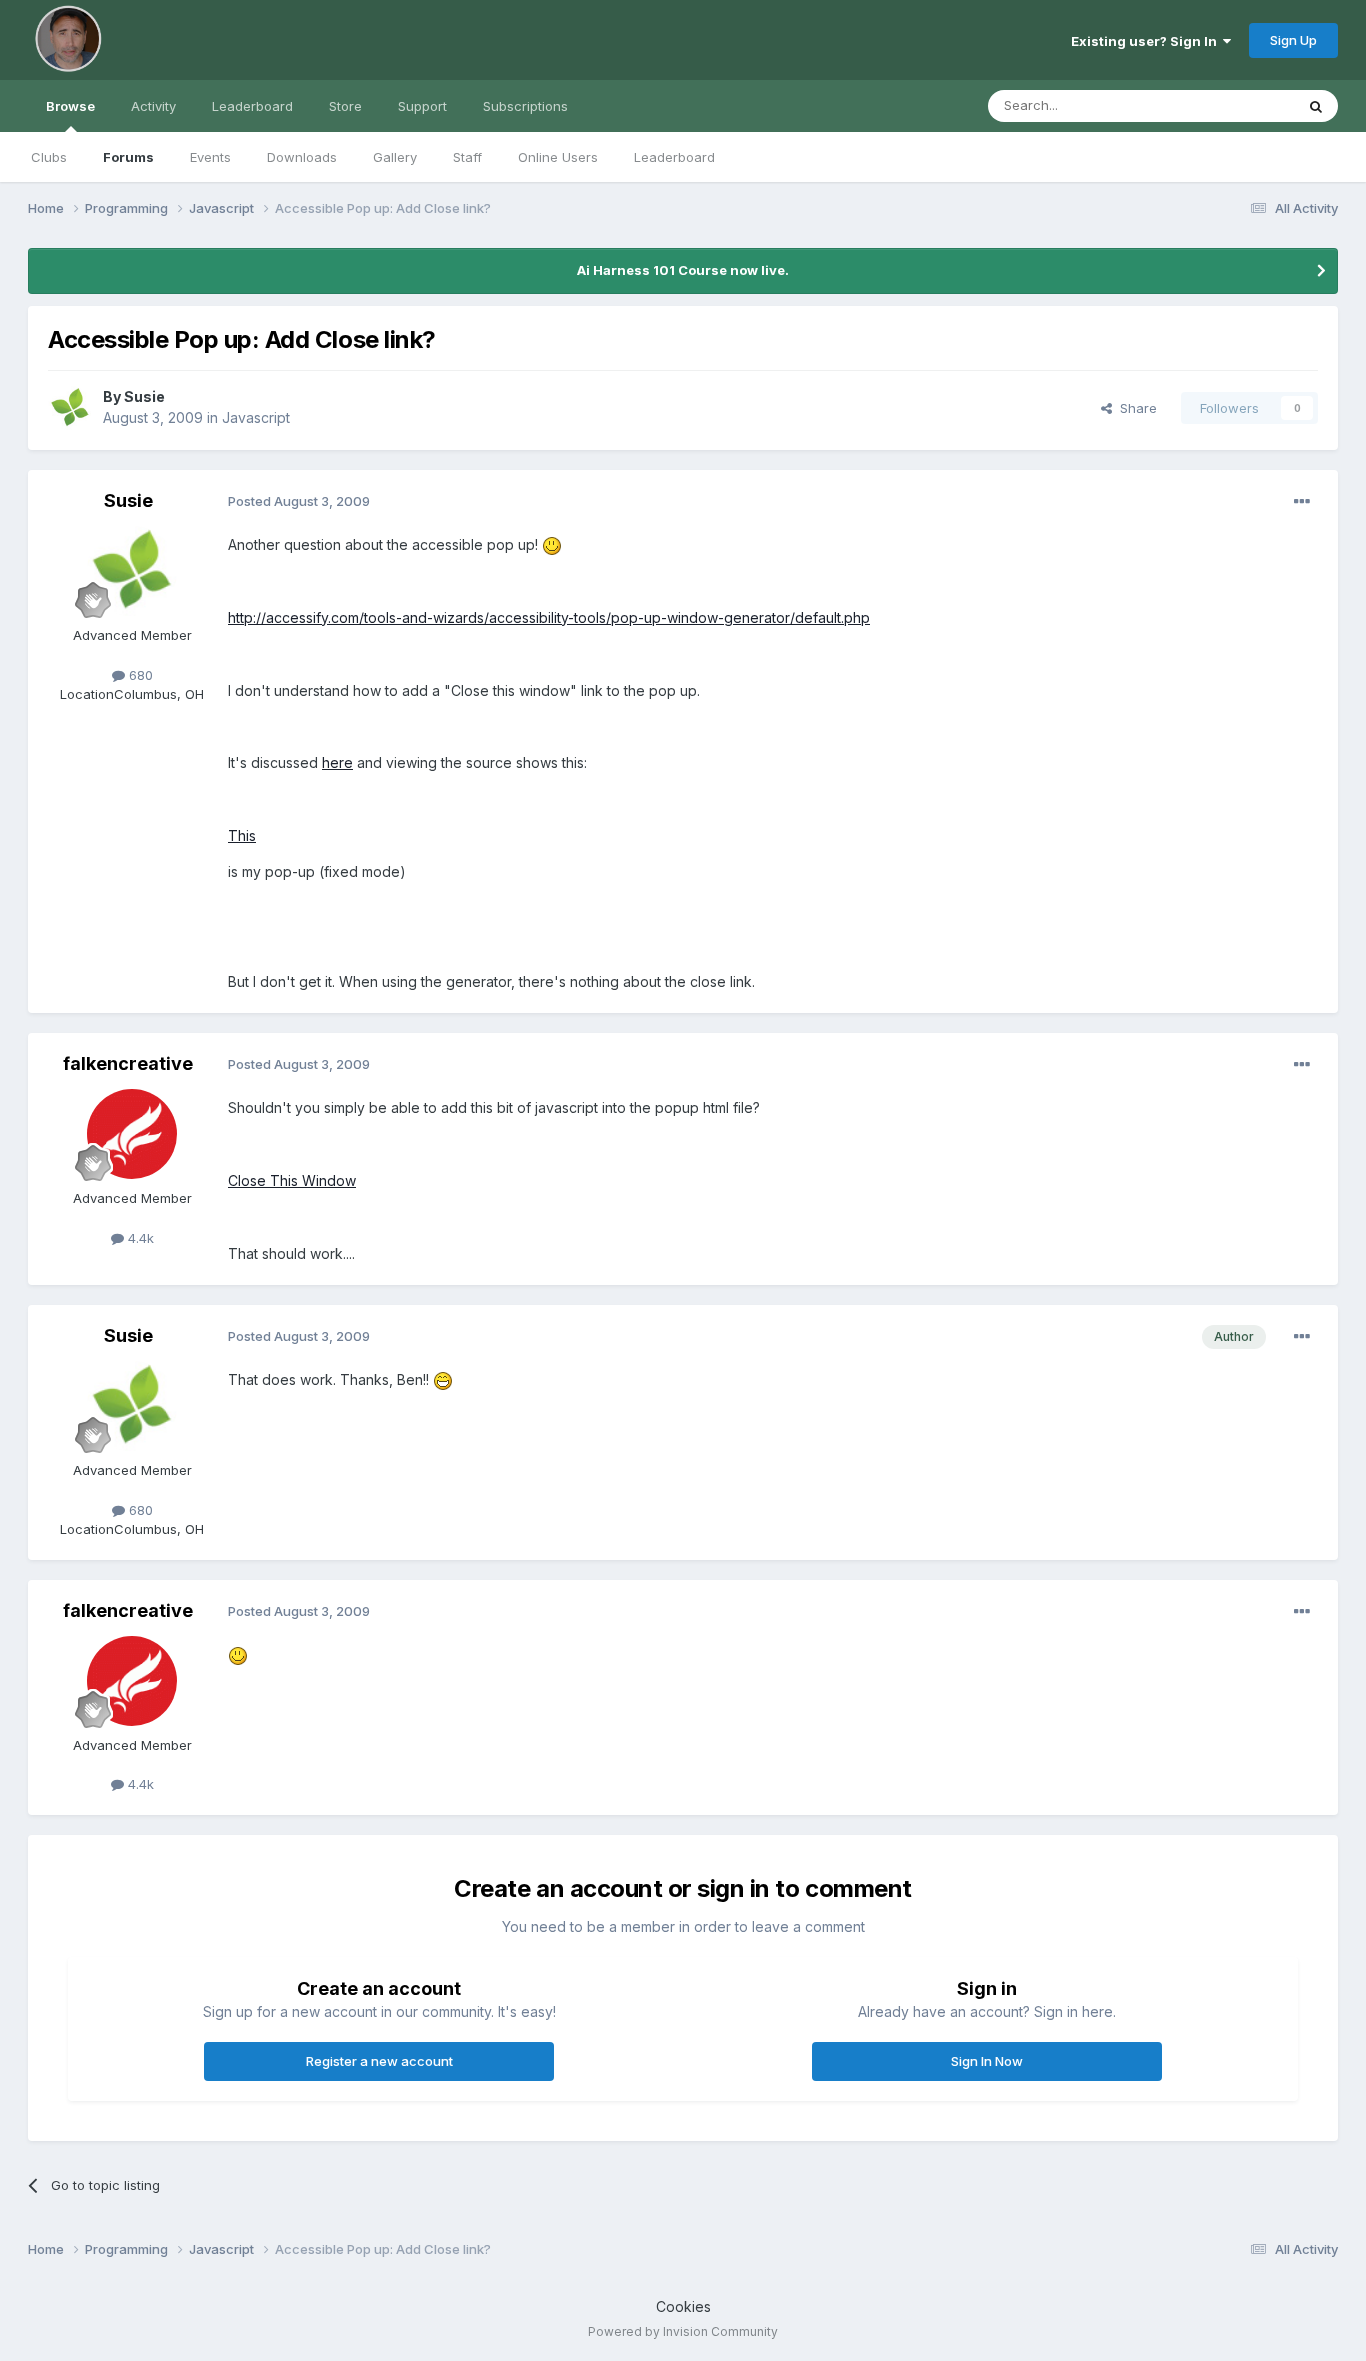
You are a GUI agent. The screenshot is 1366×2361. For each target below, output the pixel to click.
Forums (128, 157)
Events (210, 157)
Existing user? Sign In (1147, 41)
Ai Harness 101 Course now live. (683, 270)
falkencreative (128, 1063)
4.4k (139, 1238)
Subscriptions (525, 106)
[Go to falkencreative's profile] (132, 1134)
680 (139, 675)
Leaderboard (674, 157)
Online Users (558, 157)
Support (422, 106)
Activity (153, 106)
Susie (144, 396)
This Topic (1235, 105)
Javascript (256, 417)
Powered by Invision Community (683, 2331)
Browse (70, 106)
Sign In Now (987, 2061)
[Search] (1316, 106)
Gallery (395, 157)
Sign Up (1293, 40)
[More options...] (1302, 502)
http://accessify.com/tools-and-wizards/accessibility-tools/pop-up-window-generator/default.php (549, 617)
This (242, 835)
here (337, 762)
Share (1134, 408)
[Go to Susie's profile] (70, 408)
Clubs (49, 157)
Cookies (683, 2306)
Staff (467, 157)
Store (345, 106)
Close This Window (292, 1180)
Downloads (302, 157)
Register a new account (379, 2061)
